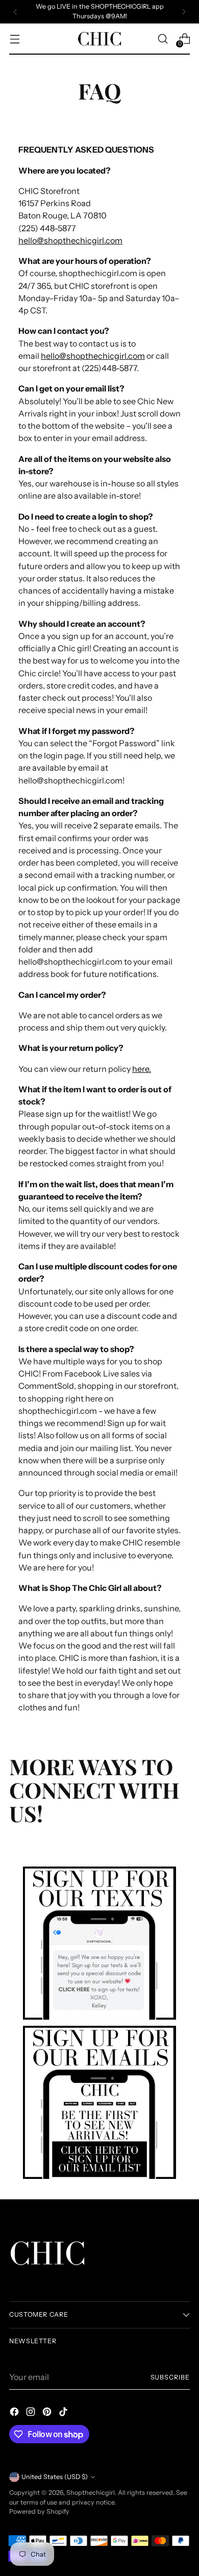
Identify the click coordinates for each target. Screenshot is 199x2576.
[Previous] (15, 12)
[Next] (184, 12)
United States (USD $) (55, 2477)
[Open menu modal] (15, 39)
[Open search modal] (163, 39)
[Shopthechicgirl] (99, 39)
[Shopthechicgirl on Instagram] (32, 2413)
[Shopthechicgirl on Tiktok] (64, 2413)
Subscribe (170, 2377)
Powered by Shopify (39, 2511)
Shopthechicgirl (91, 2493)
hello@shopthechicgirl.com (70, 240)
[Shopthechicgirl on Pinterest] (48, 2413)
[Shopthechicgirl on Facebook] (15, 2413)
